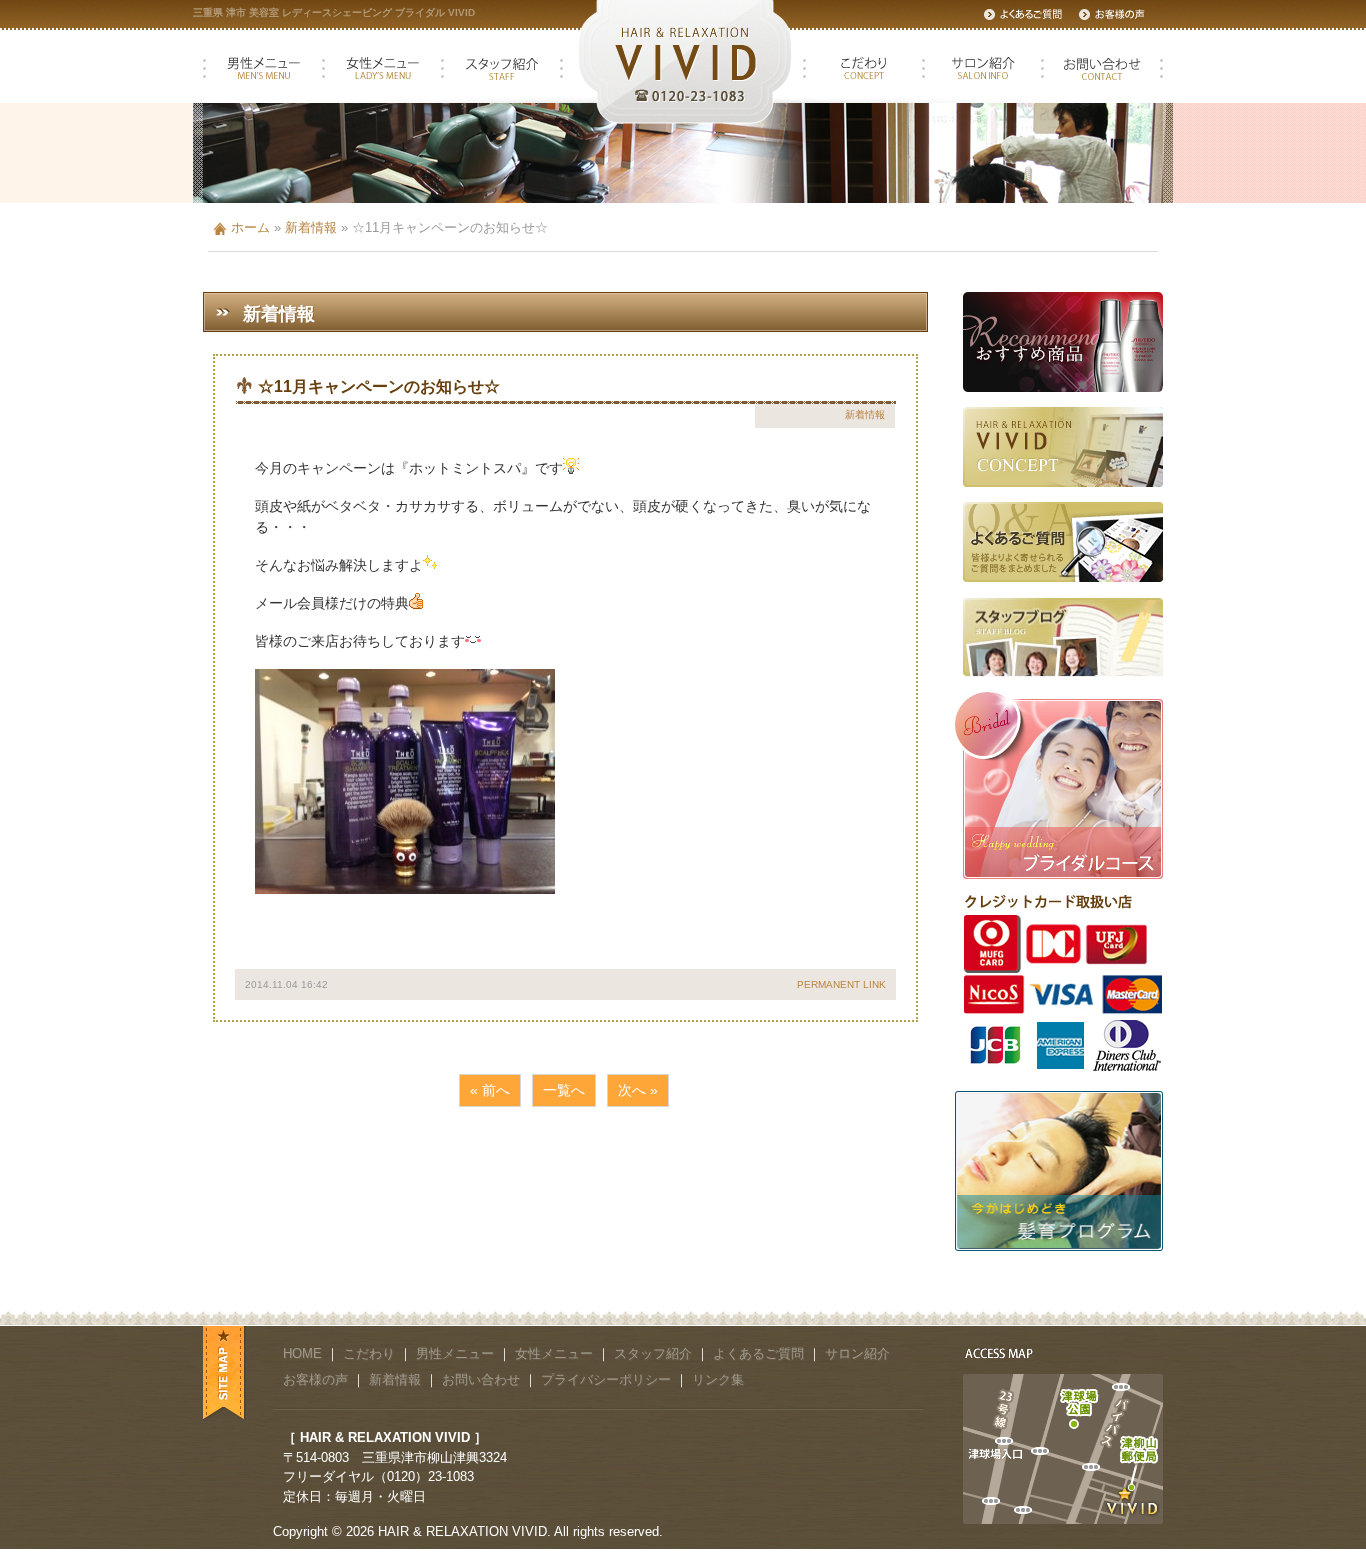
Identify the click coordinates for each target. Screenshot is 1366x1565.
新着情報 (311, 227)
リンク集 (718, 1379)
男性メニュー (455, 1353)
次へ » (638, 1090)
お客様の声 (315, 1379)
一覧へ (564, 1090)
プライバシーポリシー (606, 1379)
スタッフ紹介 (653, 1353)
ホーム (250, 227)
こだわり (369, 1353)
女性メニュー (554, 1353)
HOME (302, 1353)
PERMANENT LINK (841, 984)
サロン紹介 (857, 1353)
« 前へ (490, 1090)
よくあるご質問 (758, 1353)
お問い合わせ (481, 1379)
